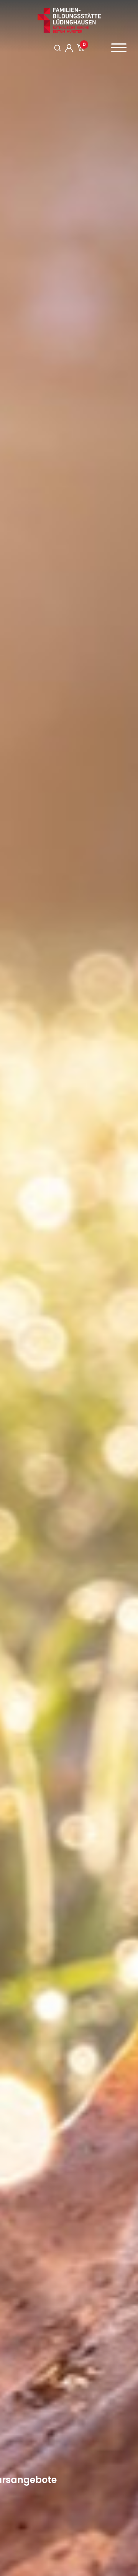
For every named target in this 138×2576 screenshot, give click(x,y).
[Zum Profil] (69, 48)
